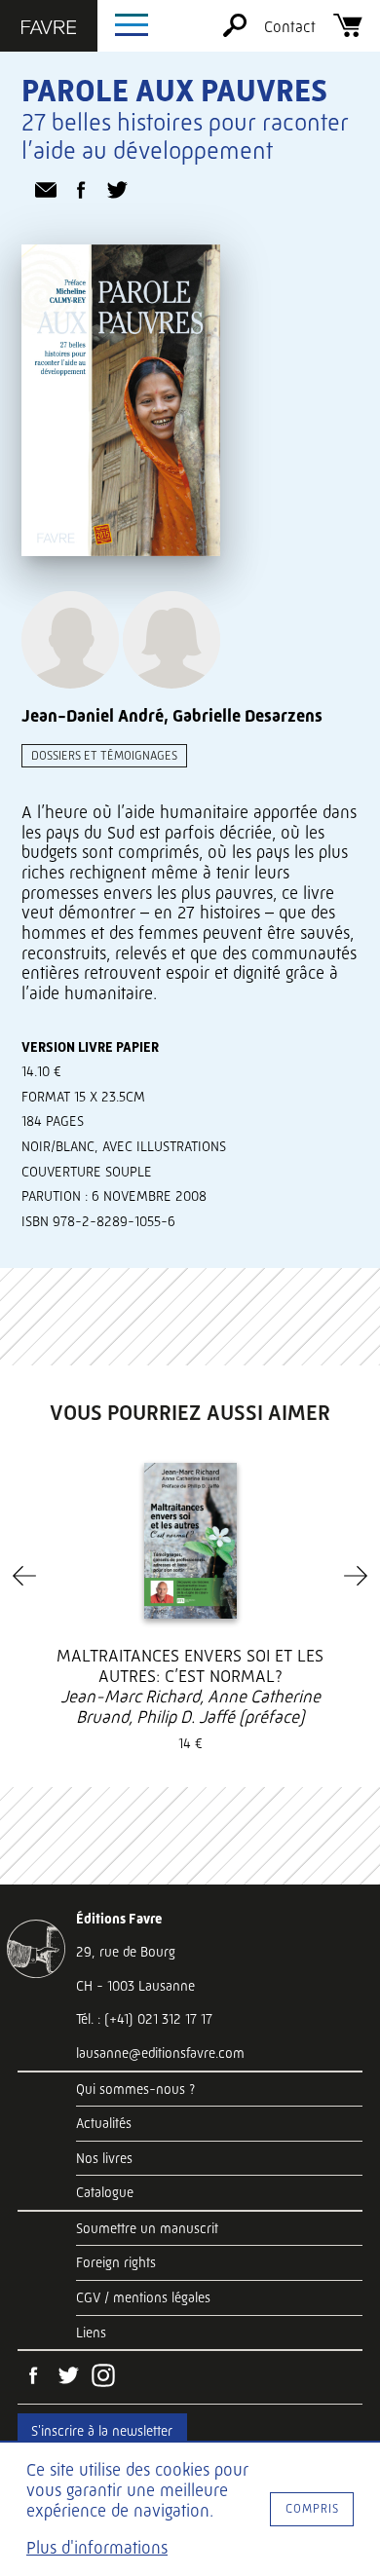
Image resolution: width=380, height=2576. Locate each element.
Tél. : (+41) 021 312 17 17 (144, 2019)
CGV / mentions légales (143, 2297)
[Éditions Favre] (49, 29)
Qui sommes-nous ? (135, 2089)
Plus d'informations (97, 2548)
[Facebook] (33, 2377)
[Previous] (24, 1576)
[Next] (356, 1576)
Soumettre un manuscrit (147, 2228)
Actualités (104, 2123)
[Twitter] (68, 2377)
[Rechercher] (235, 32)
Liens (91, 2333)
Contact (290, 27)
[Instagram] (103, 2377)
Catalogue (105, 2192)
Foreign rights (116, 2262)
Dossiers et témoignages (104, 755)
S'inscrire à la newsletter (102, 2431)
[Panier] (348, 32)
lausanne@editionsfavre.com (160, 2053)
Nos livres (104, 2158)
